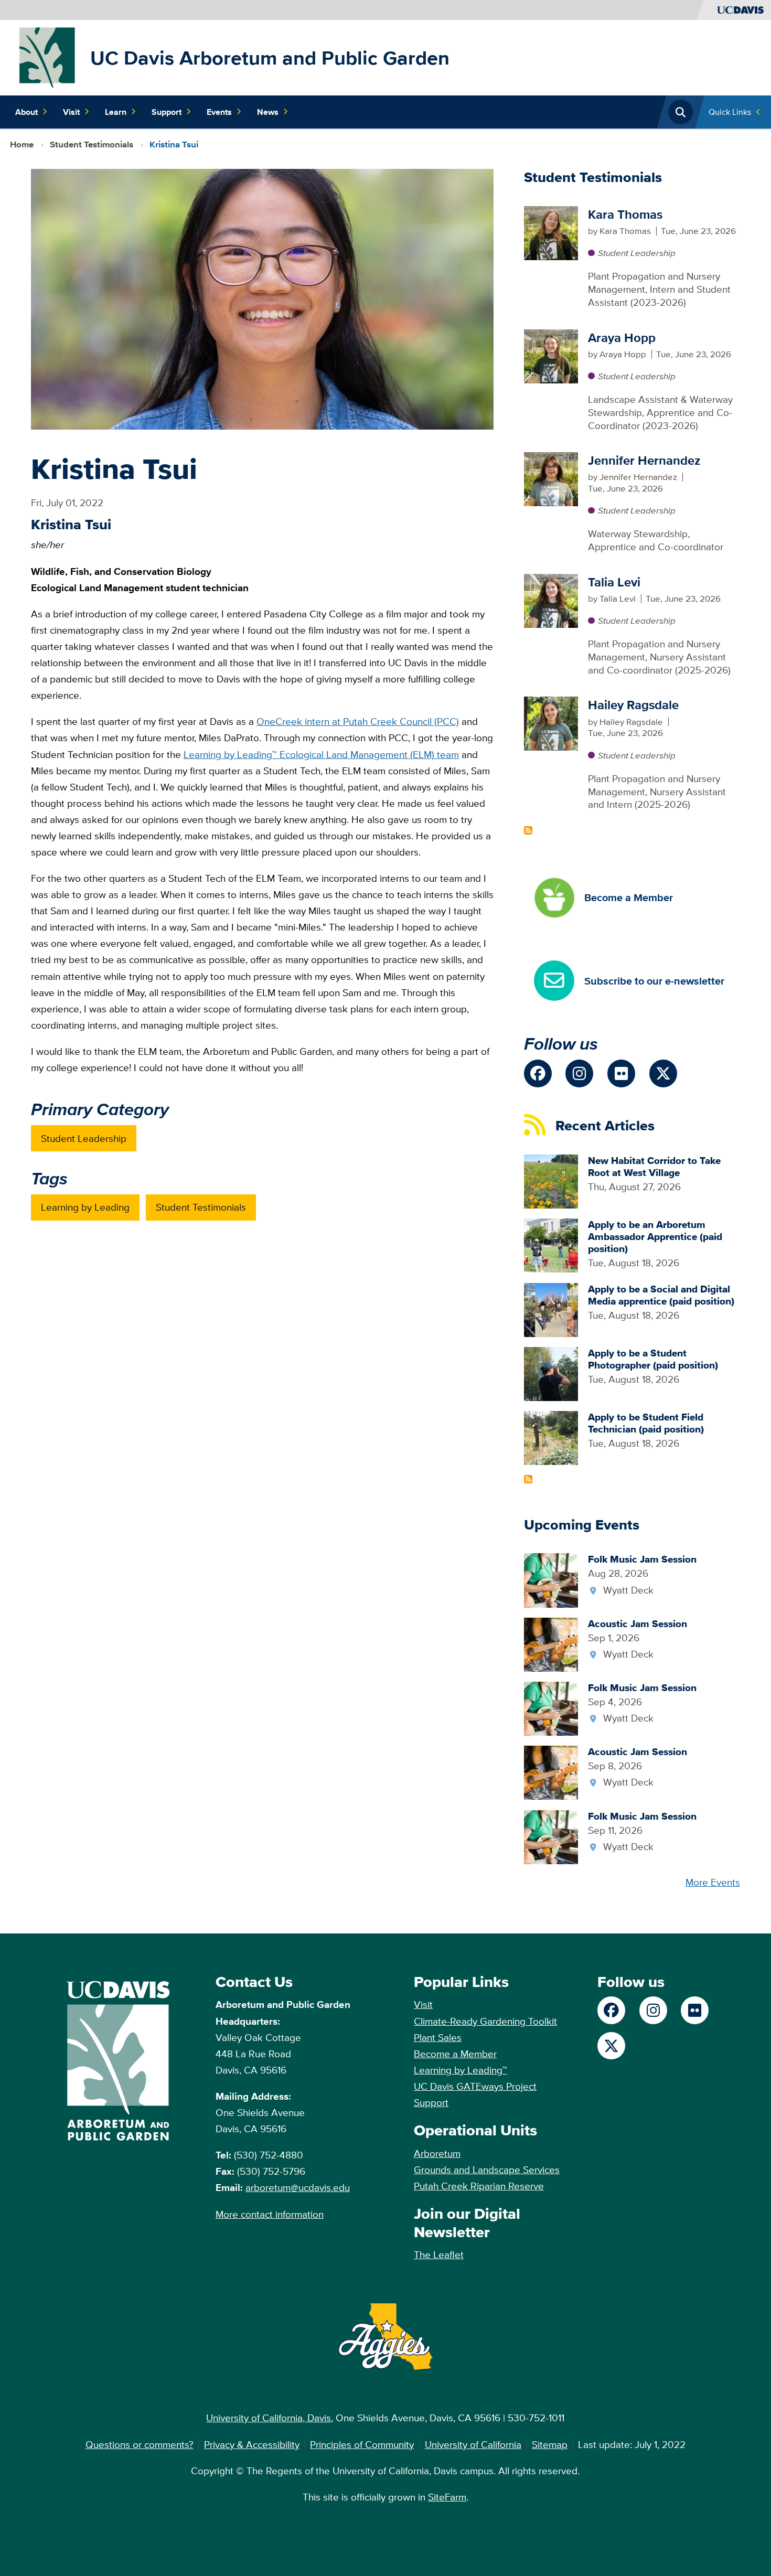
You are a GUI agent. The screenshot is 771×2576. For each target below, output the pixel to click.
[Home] (48, 57)
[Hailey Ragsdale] (551, 723)
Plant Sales (438, 2037)
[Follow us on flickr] (621, 1073)
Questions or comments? (140, 2444)
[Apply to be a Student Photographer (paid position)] (551, 1373)
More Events (713, 1882)
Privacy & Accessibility (252, 2444)
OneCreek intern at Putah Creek (327, 721)
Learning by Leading (85, 1207)
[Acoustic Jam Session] (551, 1643)
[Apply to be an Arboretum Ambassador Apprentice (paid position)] (551, 1245)
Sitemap (550, 2444)
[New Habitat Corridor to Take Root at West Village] (551, 1180)
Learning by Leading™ (461, 2070)
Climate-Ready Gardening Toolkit (485, 2021)
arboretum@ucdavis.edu (298, 2187)
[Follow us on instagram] (579, 1073)
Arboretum (437, 2153)
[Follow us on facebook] (538, 1073)
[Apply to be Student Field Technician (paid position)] (551, 1437)
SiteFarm (447, 2497)
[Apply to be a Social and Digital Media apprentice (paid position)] (551, 1309)
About (26, 112)
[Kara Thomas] (551, 232)
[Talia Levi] (551, 600)
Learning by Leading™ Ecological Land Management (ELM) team (321, 754)
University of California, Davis (269, 2418)
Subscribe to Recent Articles (528, 1479)
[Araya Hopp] (551, 355)
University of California (473, 2444)
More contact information (270, 2214)
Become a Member (455, 2054)
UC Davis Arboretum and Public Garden (270, 58)
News (268, 112)
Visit (71, 112)
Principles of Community (362, 2444)
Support (167, 112)
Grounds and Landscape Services (487, 2169)
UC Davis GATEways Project (475, 2086)
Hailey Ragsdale (633, 705)
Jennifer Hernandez (644, 460)
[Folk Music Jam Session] (551, 1579)
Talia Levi (614, 582)
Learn (116, 112)
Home (22, 145)
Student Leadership (84, 1138)
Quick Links (730, 112)
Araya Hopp (622, 338)
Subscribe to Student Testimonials (528, 830)
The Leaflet (439, 2254)
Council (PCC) (428, 721)
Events (219, 112)
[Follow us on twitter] (663, 1073)
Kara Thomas (625, 214)
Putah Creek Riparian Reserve (479, 2186)
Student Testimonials (92, 145)
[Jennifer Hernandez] (551, 478)
